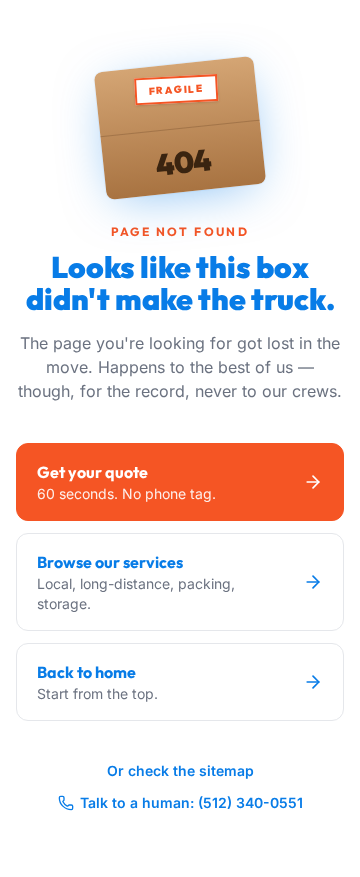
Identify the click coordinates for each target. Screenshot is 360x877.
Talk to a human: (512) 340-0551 (191, 802)
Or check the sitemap (180, 770)
